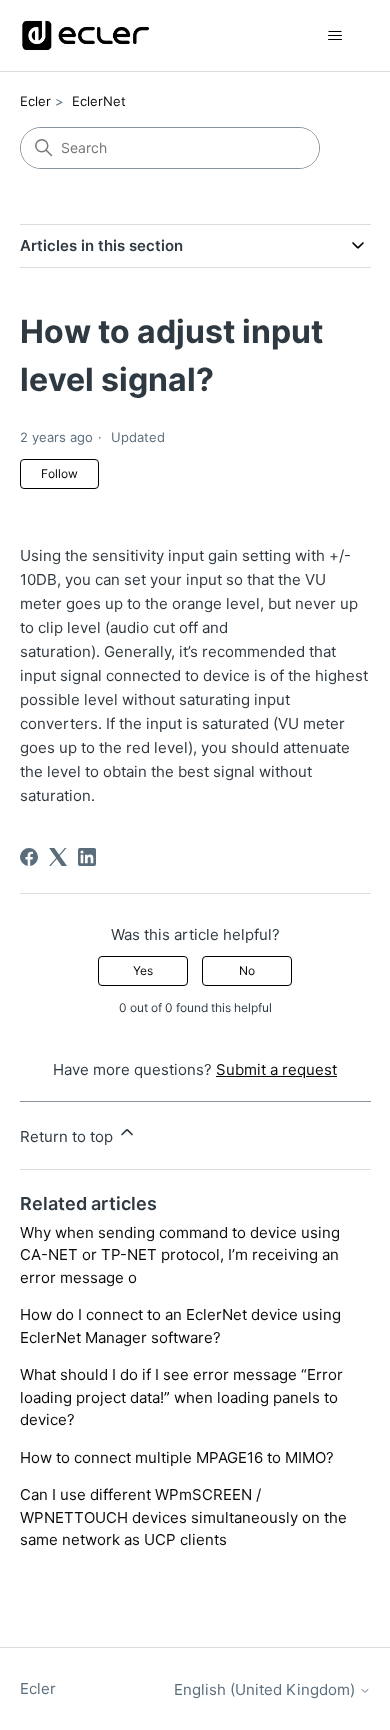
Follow (59, 473)
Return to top (68, 1136)
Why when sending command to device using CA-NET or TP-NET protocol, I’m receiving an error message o (180, 1255)
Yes (143, 970)
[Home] (85, 35)
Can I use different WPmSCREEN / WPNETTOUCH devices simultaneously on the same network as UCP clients (183, 1517)
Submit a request (276, 1069)
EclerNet (99, 101)
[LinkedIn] (87, 857)
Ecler (35, 101)
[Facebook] (29, 857)
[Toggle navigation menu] (335, 36)
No (247, 970)
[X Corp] (58, 857)
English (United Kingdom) (266, 1689)
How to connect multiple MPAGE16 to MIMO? (177, 1457)
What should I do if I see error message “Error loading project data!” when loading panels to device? (181, 1397)
